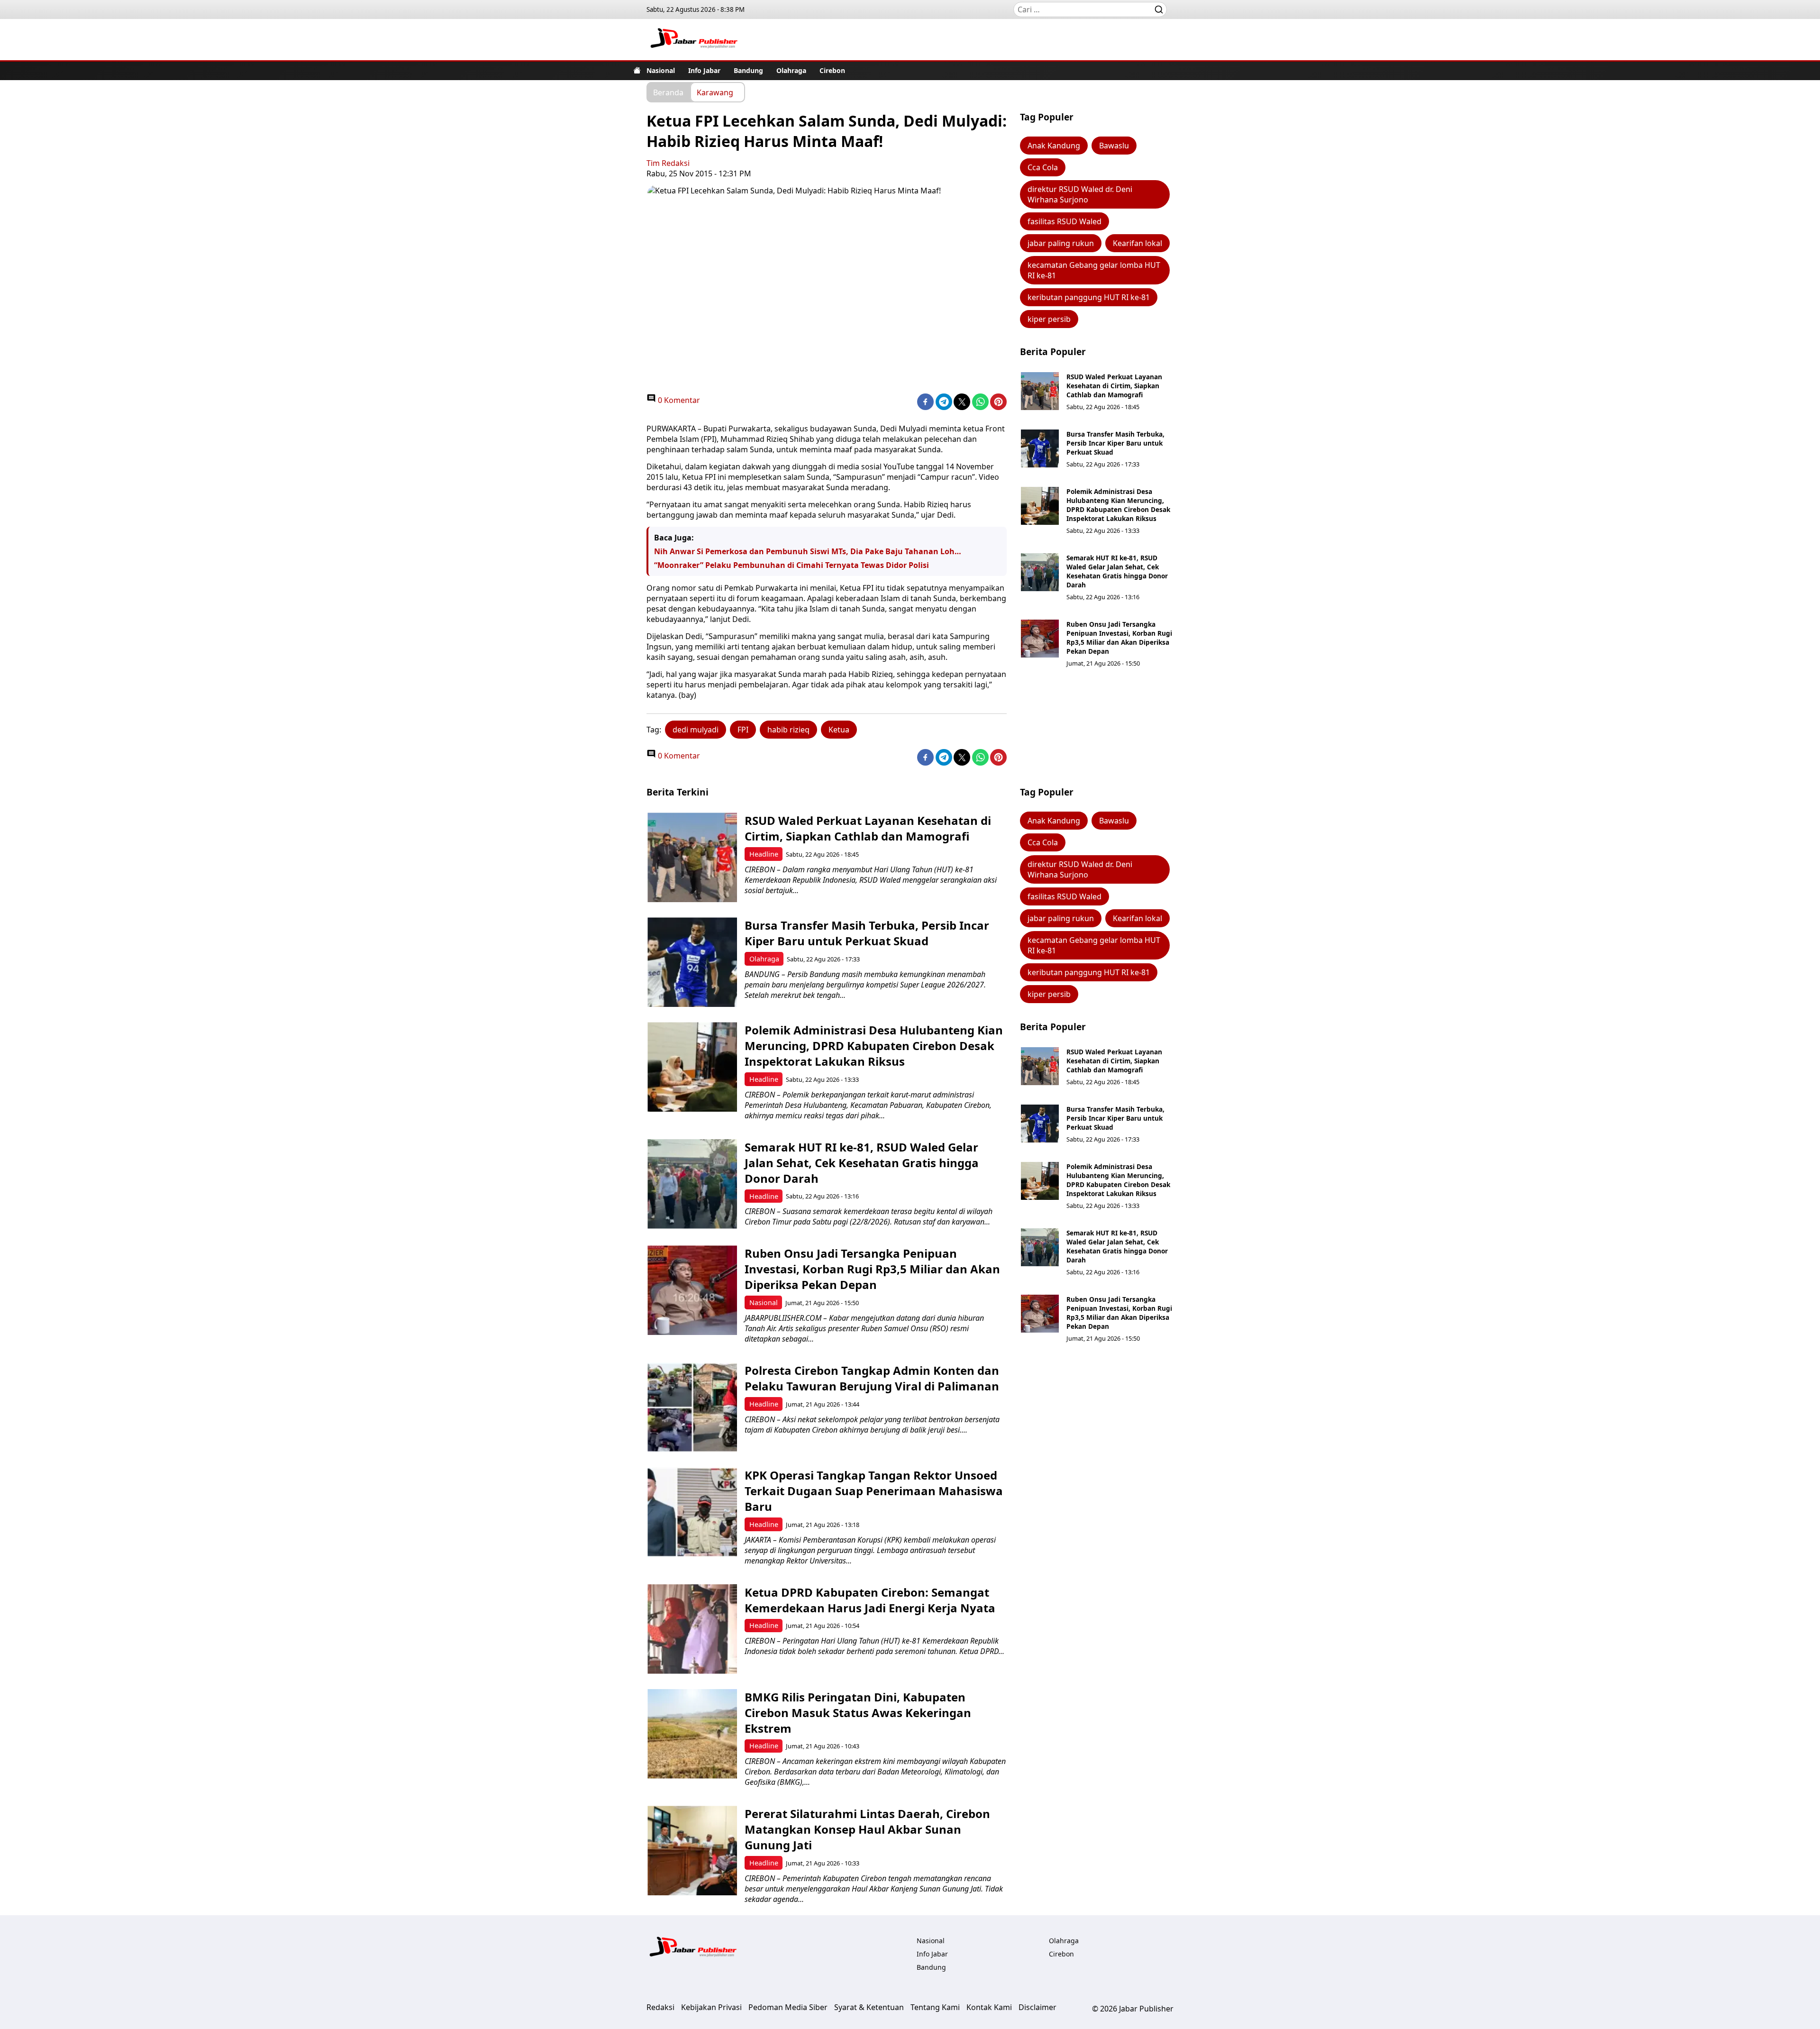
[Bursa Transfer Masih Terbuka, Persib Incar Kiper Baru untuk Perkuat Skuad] (1040, 448)
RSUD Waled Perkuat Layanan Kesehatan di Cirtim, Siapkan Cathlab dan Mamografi (1114, 386)
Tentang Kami (935, 2007)
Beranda (668, 92)
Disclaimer (1037, 2007)
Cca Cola (1043, 167)
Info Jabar (704, 70)
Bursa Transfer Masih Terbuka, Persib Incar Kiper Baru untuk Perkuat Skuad (1115, 443)
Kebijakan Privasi (711, 2007)
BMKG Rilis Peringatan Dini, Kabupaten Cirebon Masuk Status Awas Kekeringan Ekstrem (858, 1713)
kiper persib (1049, 319)
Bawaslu (1114, 146)
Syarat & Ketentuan (869, 2007)
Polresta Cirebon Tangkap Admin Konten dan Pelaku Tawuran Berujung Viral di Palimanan (872, 1378)
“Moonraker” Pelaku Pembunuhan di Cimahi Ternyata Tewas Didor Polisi (792, 565)
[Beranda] (637, 70)
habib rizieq (788, 730)
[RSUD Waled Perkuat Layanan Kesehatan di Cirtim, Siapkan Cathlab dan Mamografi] (1040, 391)
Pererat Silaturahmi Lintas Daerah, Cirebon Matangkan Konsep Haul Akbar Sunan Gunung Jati (867, 1829)
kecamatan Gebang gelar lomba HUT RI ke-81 (1094, 270)
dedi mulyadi (696, 730)
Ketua (839, 730)
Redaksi (660, 2007)
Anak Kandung (1054, 146)
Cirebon (832, 70)
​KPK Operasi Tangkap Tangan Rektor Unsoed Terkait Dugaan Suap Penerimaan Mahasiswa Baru (874, 1491)
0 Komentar (678, 400)
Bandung (748, 70)
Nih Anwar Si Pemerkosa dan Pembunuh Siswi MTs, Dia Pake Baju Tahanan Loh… (808, 551)
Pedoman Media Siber (788, 2007)
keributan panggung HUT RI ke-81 (1089, 297)
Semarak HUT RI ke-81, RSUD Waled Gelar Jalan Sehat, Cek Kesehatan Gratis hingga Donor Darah (1117, 571)
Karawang (715, 92)
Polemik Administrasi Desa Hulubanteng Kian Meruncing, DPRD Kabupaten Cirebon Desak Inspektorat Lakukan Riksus (1118, 505)
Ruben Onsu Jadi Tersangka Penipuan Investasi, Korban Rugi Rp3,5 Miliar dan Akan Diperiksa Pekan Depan (1119, 638)
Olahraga (791, 70)
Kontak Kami (989, 2007)
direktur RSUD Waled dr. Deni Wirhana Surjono (1080, 194)
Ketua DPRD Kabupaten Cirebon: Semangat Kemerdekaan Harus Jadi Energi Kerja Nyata (870, 1600)
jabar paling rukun (1061, 243)
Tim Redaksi (668, 163)
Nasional (661, 70)
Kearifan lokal (1137, 243)
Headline (764, 854)
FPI (743, 730)
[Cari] (1159, 9)
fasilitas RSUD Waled (1065, 221)
